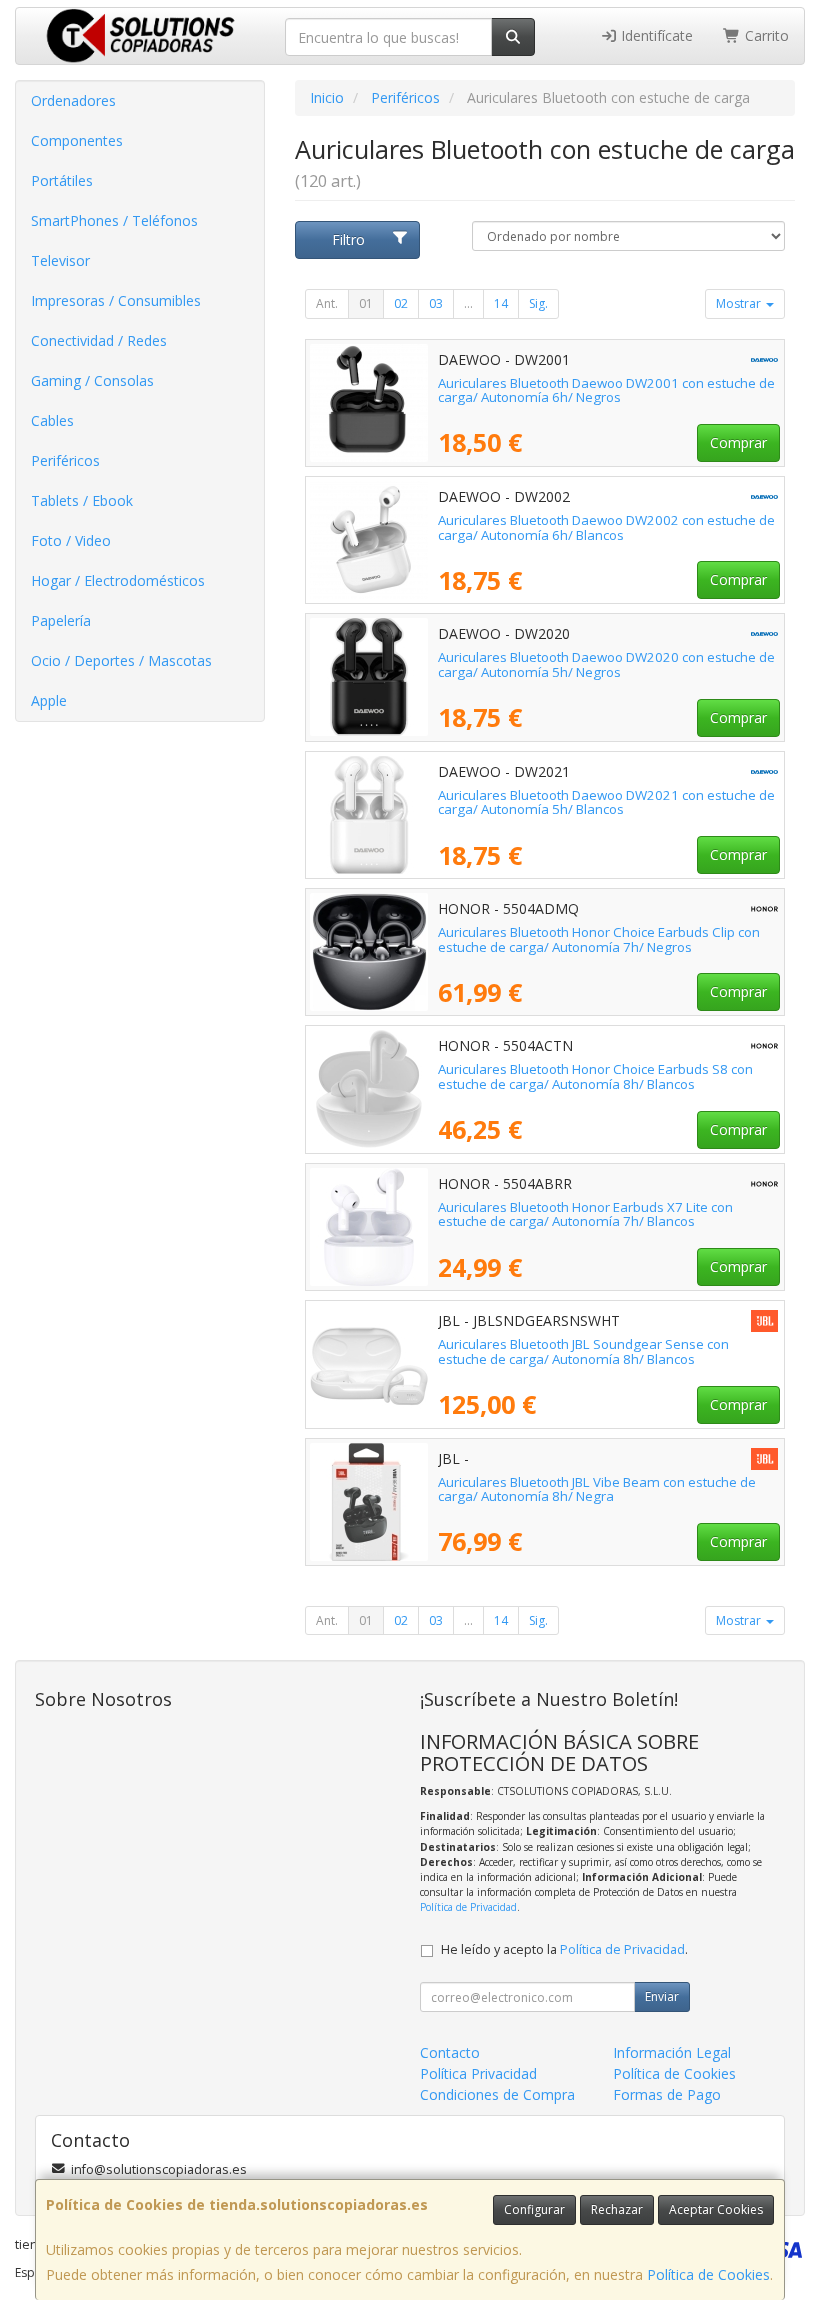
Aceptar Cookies (716, 2209)
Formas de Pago (667, 2094)
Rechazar (617, 2209)
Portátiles (62, 180)
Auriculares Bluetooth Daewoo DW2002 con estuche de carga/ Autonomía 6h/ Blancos (606, 527)
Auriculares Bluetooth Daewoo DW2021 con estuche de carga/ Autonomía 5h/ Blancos (606, 802)
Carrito (765, 35)
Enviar (662, 1996)
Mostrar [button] (740, 303)
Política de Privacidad (468, 1907)
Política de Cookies (708, 2274)
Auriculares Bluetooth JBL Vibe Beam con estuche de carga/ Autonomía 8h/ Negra (597, 1489)
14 (501, 303)
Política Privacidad (478, 2073)
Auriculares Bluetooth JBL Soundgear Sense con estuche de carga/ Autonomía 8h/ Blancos (583, 1351)
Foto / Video (71, 540)
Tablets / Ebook (82, 500)
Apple (49, 700)
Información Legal (672, 2052)
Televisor (60, 260)
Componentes (77, 140)
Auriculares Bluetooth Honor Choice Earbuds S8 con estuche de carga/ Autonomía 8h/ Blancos (595, 1076)
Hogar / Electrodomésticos (118, 580)
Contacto (450, 2052)
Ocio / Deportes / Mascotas (121, 660)
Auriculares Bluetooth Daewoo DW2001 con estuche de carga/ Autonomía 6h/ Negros (606, 390)
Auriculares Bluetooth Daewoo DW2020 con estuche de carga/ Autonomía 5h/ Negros (606, 664)
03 (436, 303)
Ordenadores (73, 100)
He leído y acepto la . (564, 1949)
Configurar (534, 2209)
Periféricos (65, 460)
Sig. (538, 303)
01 (366, 303)
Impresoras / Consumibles (116, 300)
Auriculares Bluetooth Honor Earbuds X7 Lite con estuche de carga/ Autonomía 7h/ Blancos (585, 1214)
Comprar (738, 442)
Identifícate (655, 35)
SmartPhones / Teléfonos (114, 220)
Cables (52, 420)
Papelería (61, 620)
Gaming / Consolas (92, 380)
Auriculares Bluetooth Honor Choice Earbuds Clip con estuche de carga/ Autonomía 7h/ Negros (599, 939)
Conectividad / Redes (99, 340)
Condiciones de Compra (497, 2094)
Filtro (348, 239)
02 (401, 303)
